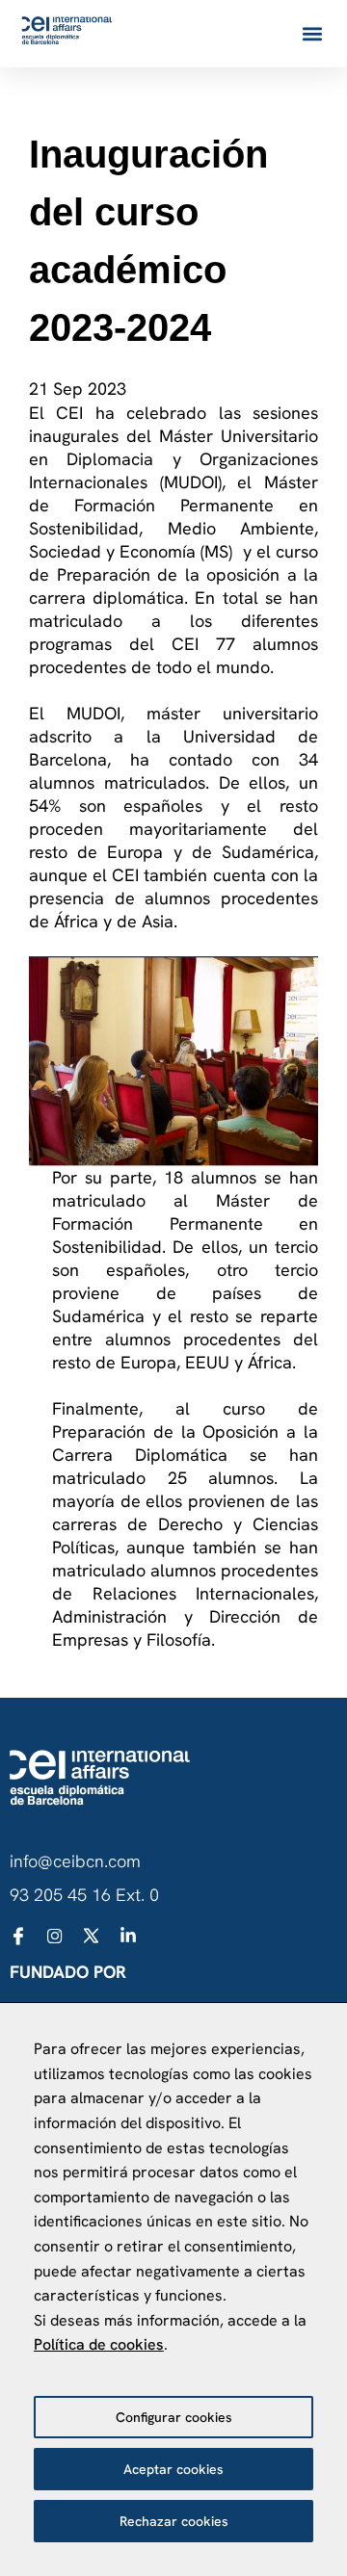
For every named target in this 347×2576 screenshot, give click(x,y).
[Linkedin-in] (128, 1936)
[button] (312, 34)
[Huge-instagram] (55, 1936)
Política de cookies (99, 2344)
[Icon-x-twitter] (92, 1936)
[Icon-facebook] (18, 1936)
